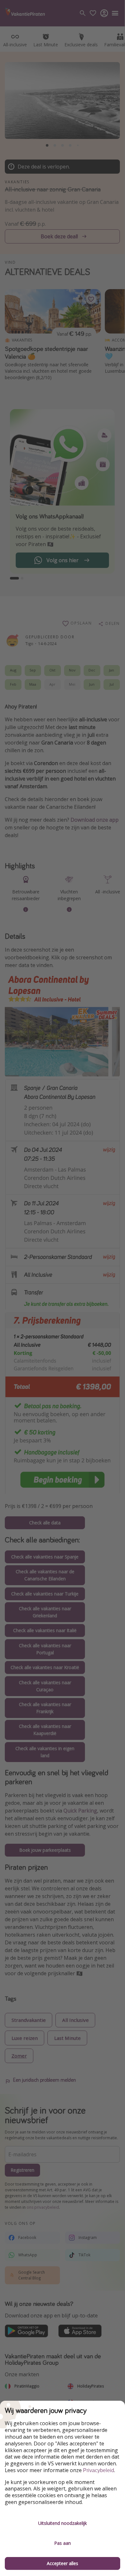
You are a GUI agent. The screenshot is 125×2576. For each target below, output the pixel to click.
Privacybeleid (99, 2470)
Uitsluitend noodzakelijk (63, 2523)
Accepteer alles (63, 2563)
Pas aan (63, 2543)
